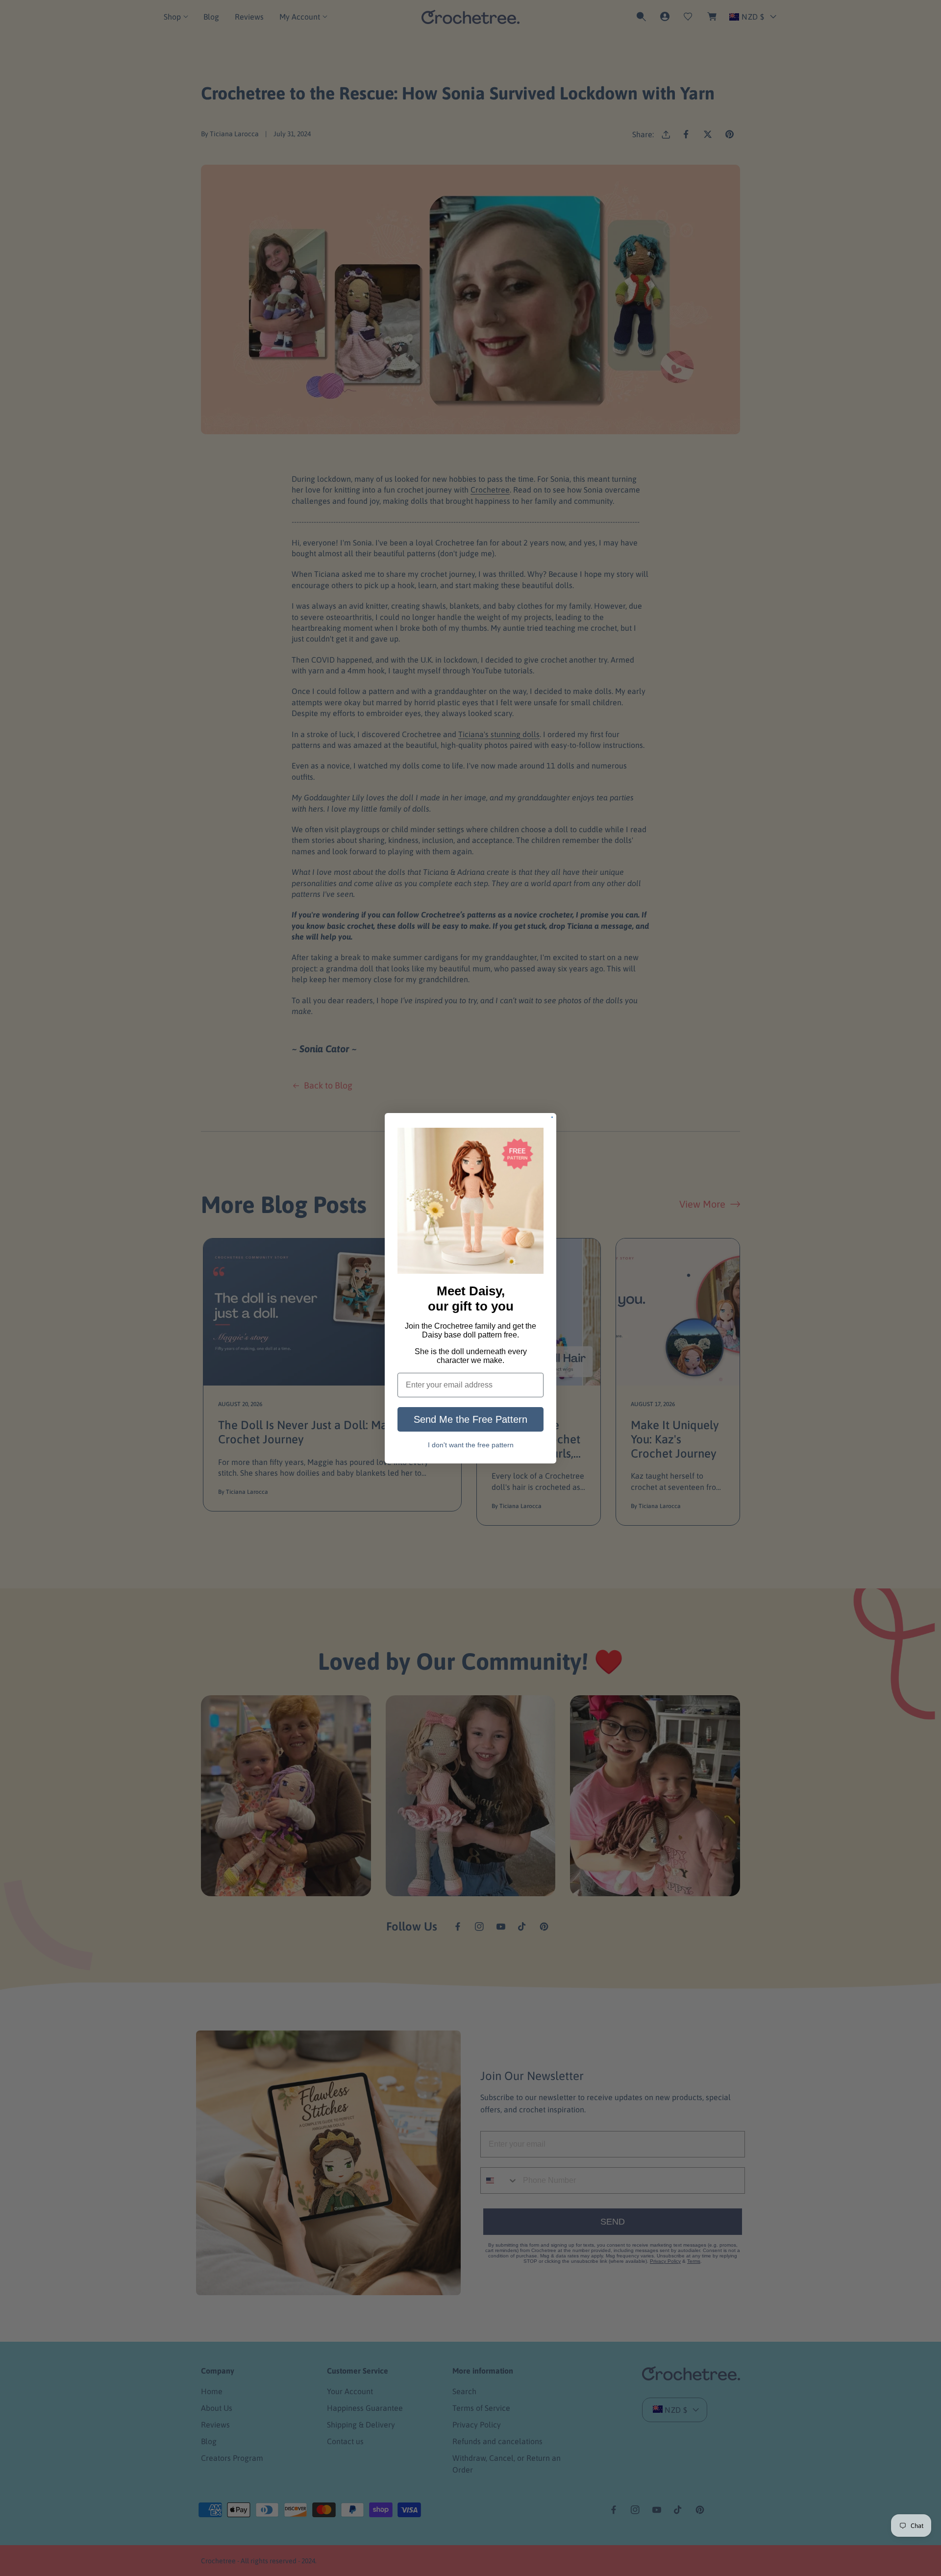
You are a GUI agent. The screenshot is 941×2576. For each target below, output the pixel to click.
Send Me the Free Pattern (470, 1419)
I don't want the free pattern (471, 1445)
